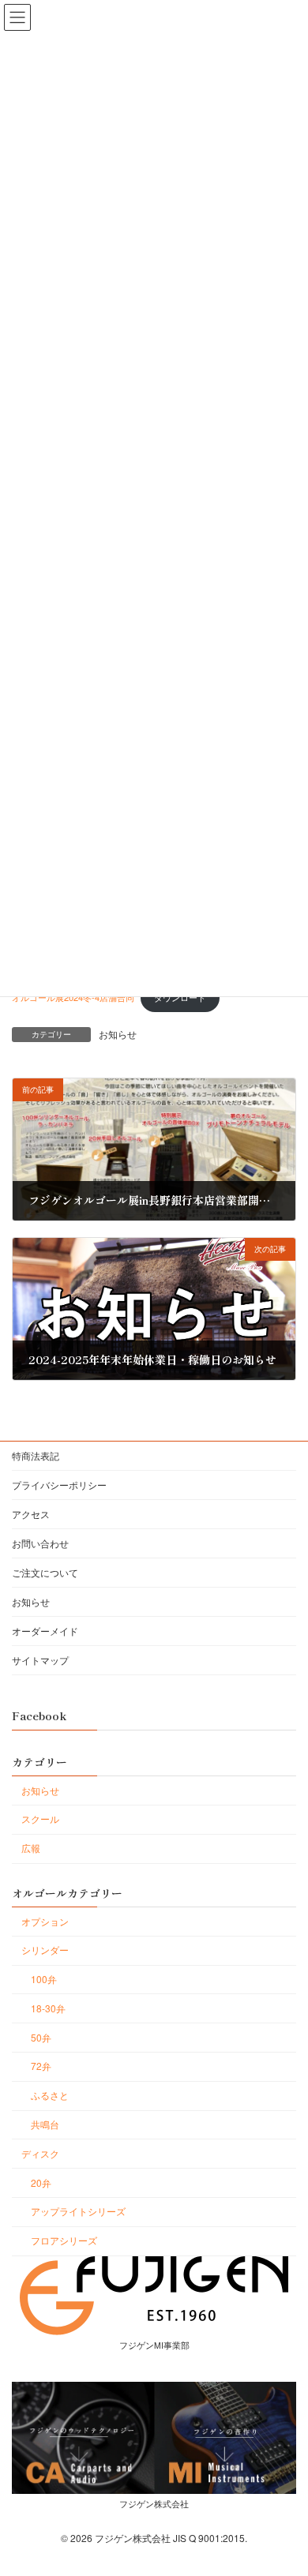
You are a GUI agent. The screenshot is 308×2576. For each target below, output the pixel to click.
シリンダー (45, 1950)
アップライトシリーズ (78, 2211)
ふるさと (50, 2095)
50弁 (41, 2037)
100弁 (44, 1979)
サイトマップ (40, 1660)
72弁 (41, 2066)
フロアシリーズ (64, 2240)
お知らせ (118, 1034)
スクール (40, 1819)
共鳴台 (45, 2124)
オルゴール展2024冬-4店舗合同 (73, 997)
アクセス (31, 1514)
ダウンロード (180, 997)
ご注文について (45, 1572)
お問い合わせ (40, 1543)
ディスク (40, 2153)
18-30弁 (48, 2008)
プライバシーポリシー (59, 1485)
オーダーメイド (45, 1631)
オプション (45, 1921)
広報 (31, 1848)
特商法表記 (36, 1455)
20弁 (41, 2182)
